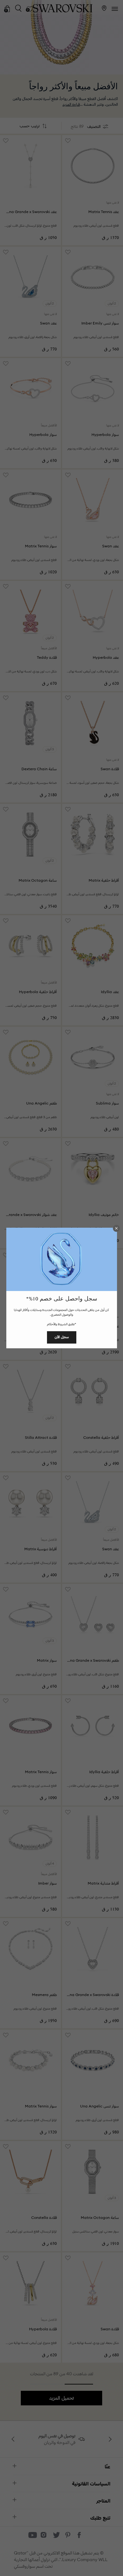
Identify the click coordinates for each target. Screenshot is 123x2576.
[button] (116, 1228)
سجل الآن (62, 1337)
